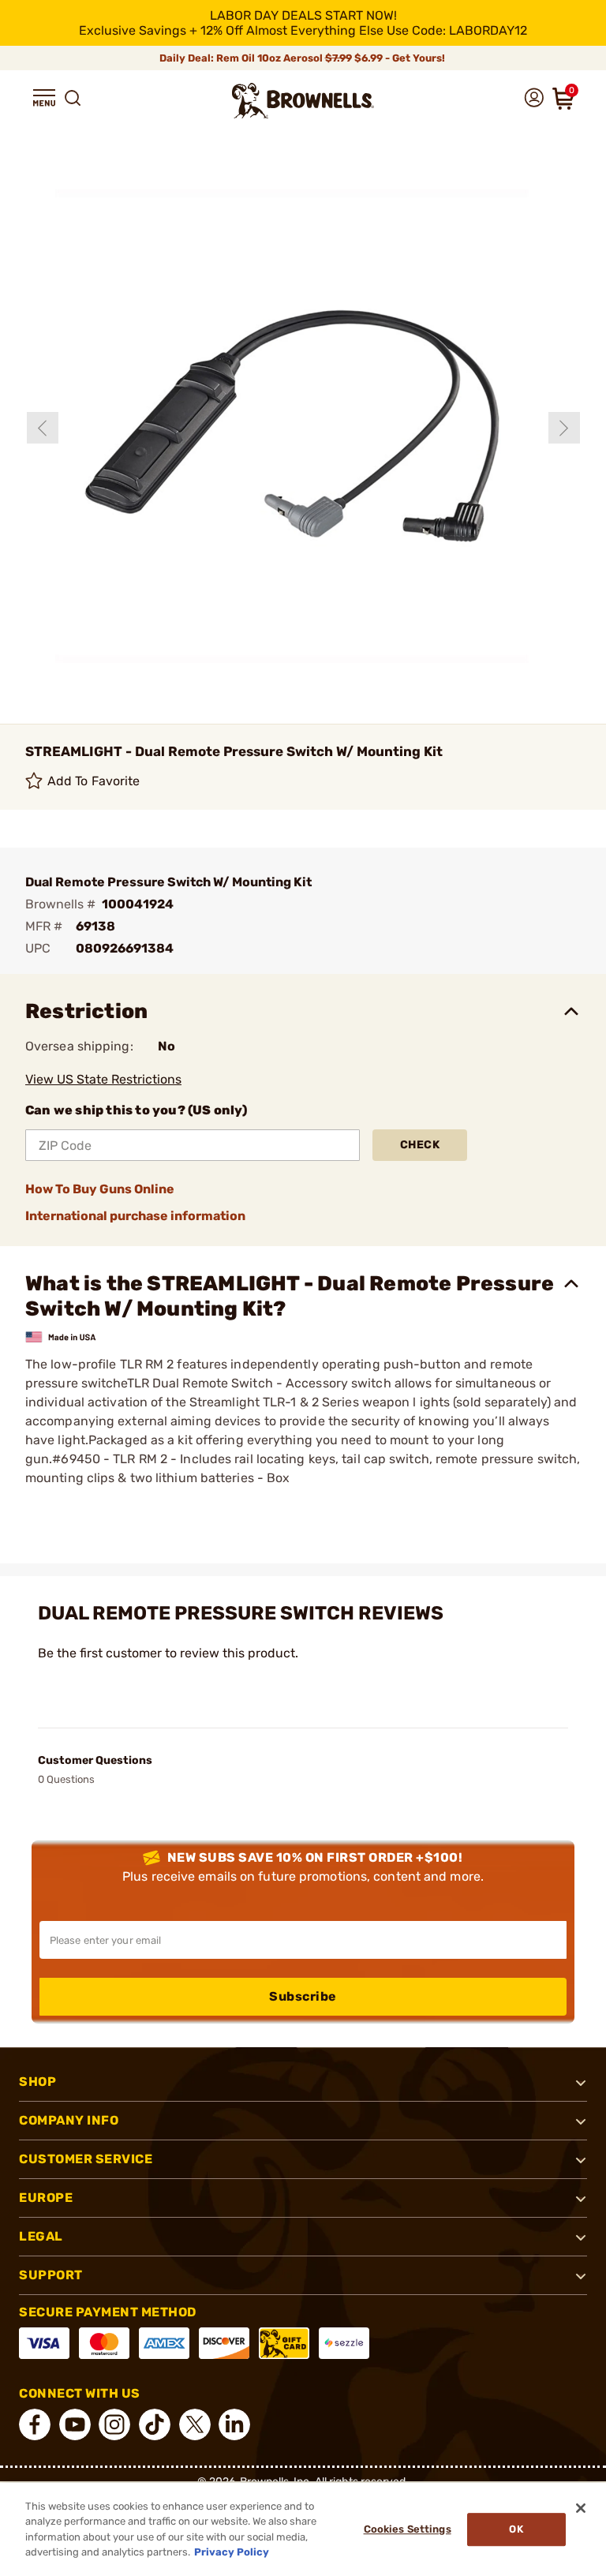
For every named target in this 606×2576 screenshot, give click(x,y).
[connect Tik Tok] (155, 2424)
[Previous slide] (43, 428)
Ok (516, 2529)
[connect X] (195, 2424)
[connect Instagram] (114, 2424)
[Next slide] (564, 428)
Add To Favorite (94, 781)
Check (420, 1145)
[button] (44, 98)
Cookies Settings (408, 2529)
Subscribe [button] (303, 1996)
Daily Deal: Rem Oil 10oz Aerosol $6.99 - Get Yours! (303, 58)
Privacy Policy (232, 2552)
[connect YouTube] (75, 2424)
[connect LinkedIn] (234, 2424)
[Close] (581, 2508)
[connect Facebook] (35, 2424)
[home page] (303, 101)
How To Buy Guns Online (100, 1189)
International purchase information (135, 1216)
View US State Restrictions (103, 1079)
